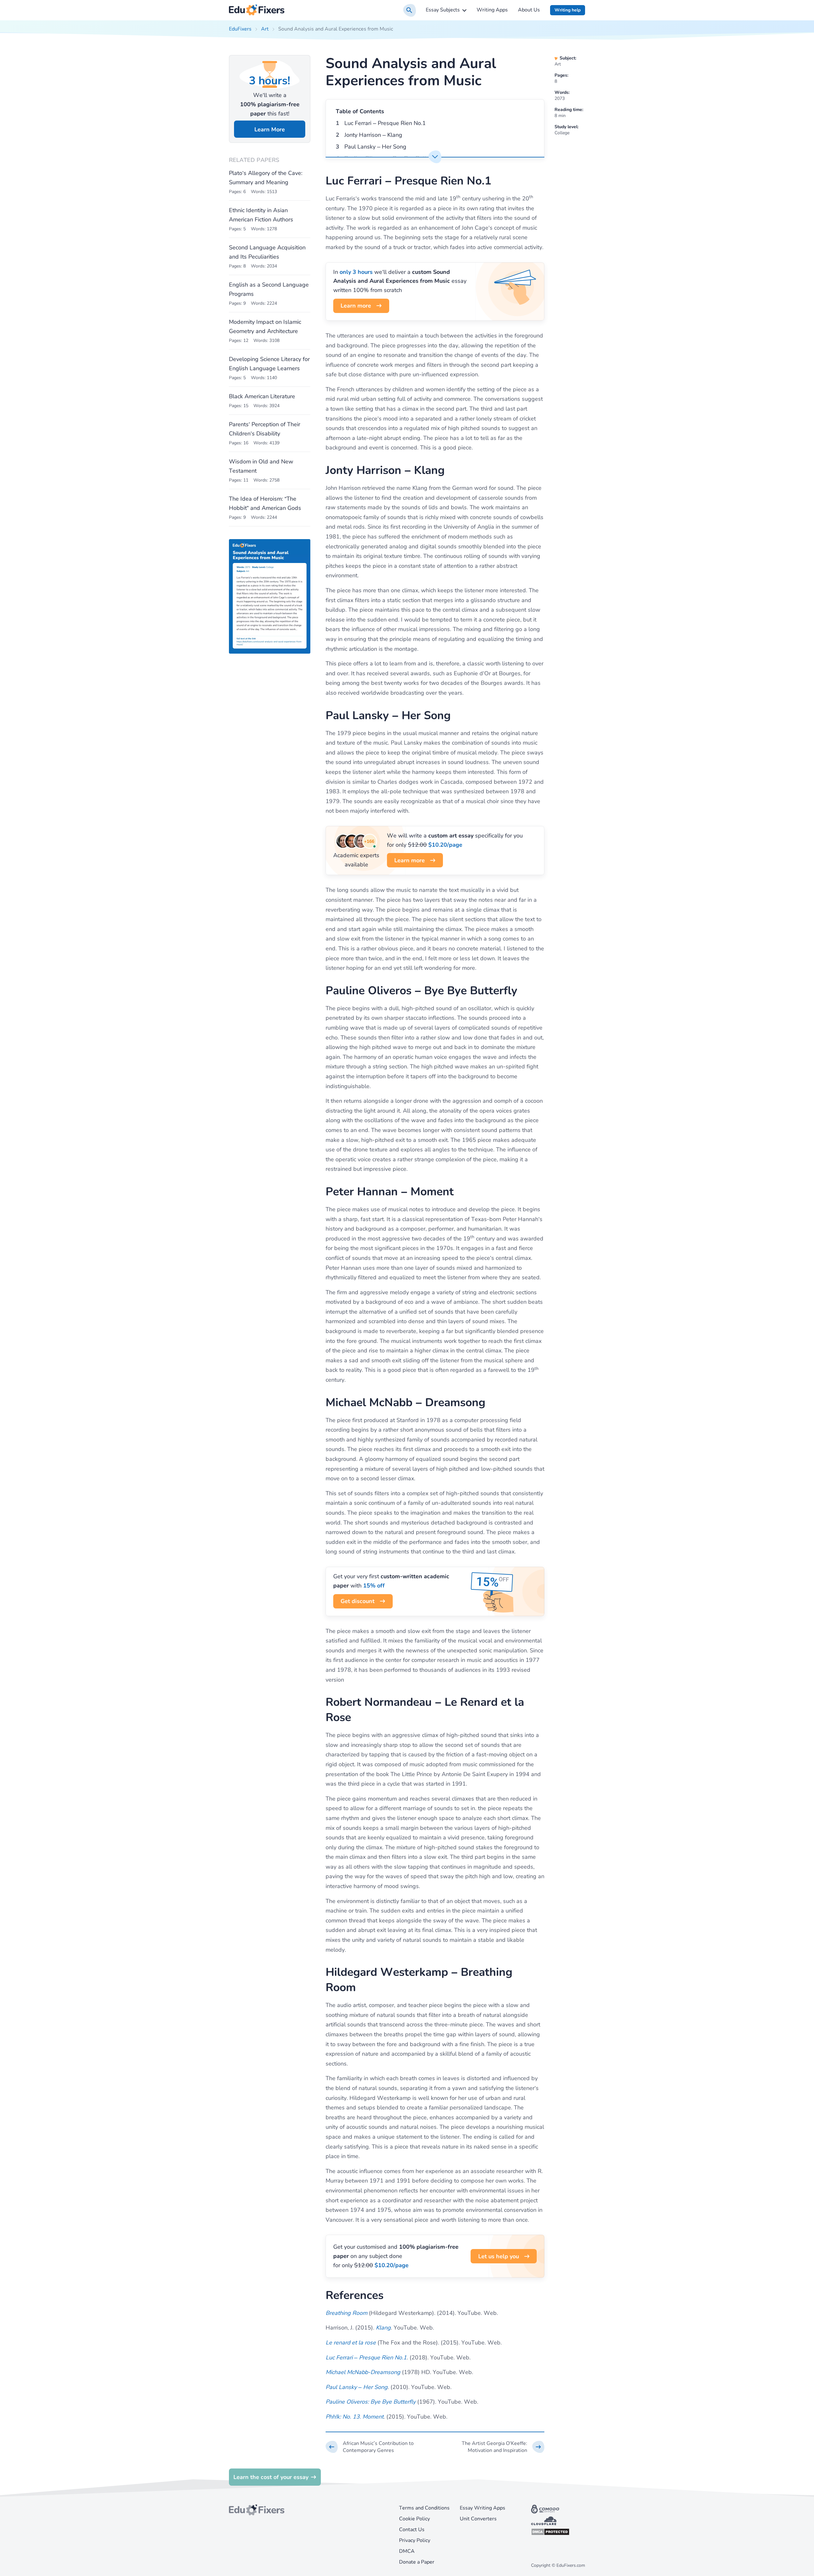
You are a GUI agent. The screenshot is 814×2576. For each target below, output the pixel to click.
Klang (383, 2328)
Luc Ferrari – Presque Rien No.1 (385, 123)
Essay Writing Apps (483, 2508)
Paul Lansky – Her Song (375, 147)
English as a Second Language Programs (269, 289)
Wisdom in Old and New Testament (261, 466)
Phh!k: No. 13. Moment (355, 2417)
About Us (529, 10)
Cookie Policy (414, 2519)
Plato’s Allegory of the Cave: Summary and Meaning (266, 178)
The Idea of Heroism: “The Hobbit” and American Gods (265, 503)
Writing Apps (492, 10)
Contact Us (412, 2530)
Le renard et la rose (351, 2343)
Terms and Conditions (424, 2508)
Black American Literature (262, 396)
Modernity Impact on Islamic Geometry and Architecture (265, 326)
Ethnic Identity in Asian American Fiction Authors (261, 215)
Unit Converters (478, 2519)
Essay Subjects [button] (443, 10)
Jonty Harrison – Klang (373, 135)
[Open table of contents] (435, 157)
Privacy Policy (415, 2540)
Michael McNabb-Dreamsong (363, 2372)
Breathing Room (346, 2313)
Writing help (568, 10)
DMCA (407, 2551)
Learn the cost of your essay (271, 2477)
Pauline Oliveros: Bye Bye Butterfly (371, 2402)
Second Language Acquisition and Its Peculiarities (267, 252)
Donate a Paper (417, 2562)
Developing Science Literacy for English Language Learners (269, 364)
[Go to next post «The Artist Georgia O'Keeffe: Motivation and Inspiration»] (495, 2447)
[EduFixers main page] (257, 10)
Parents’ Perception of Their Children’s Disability (265, 429)
